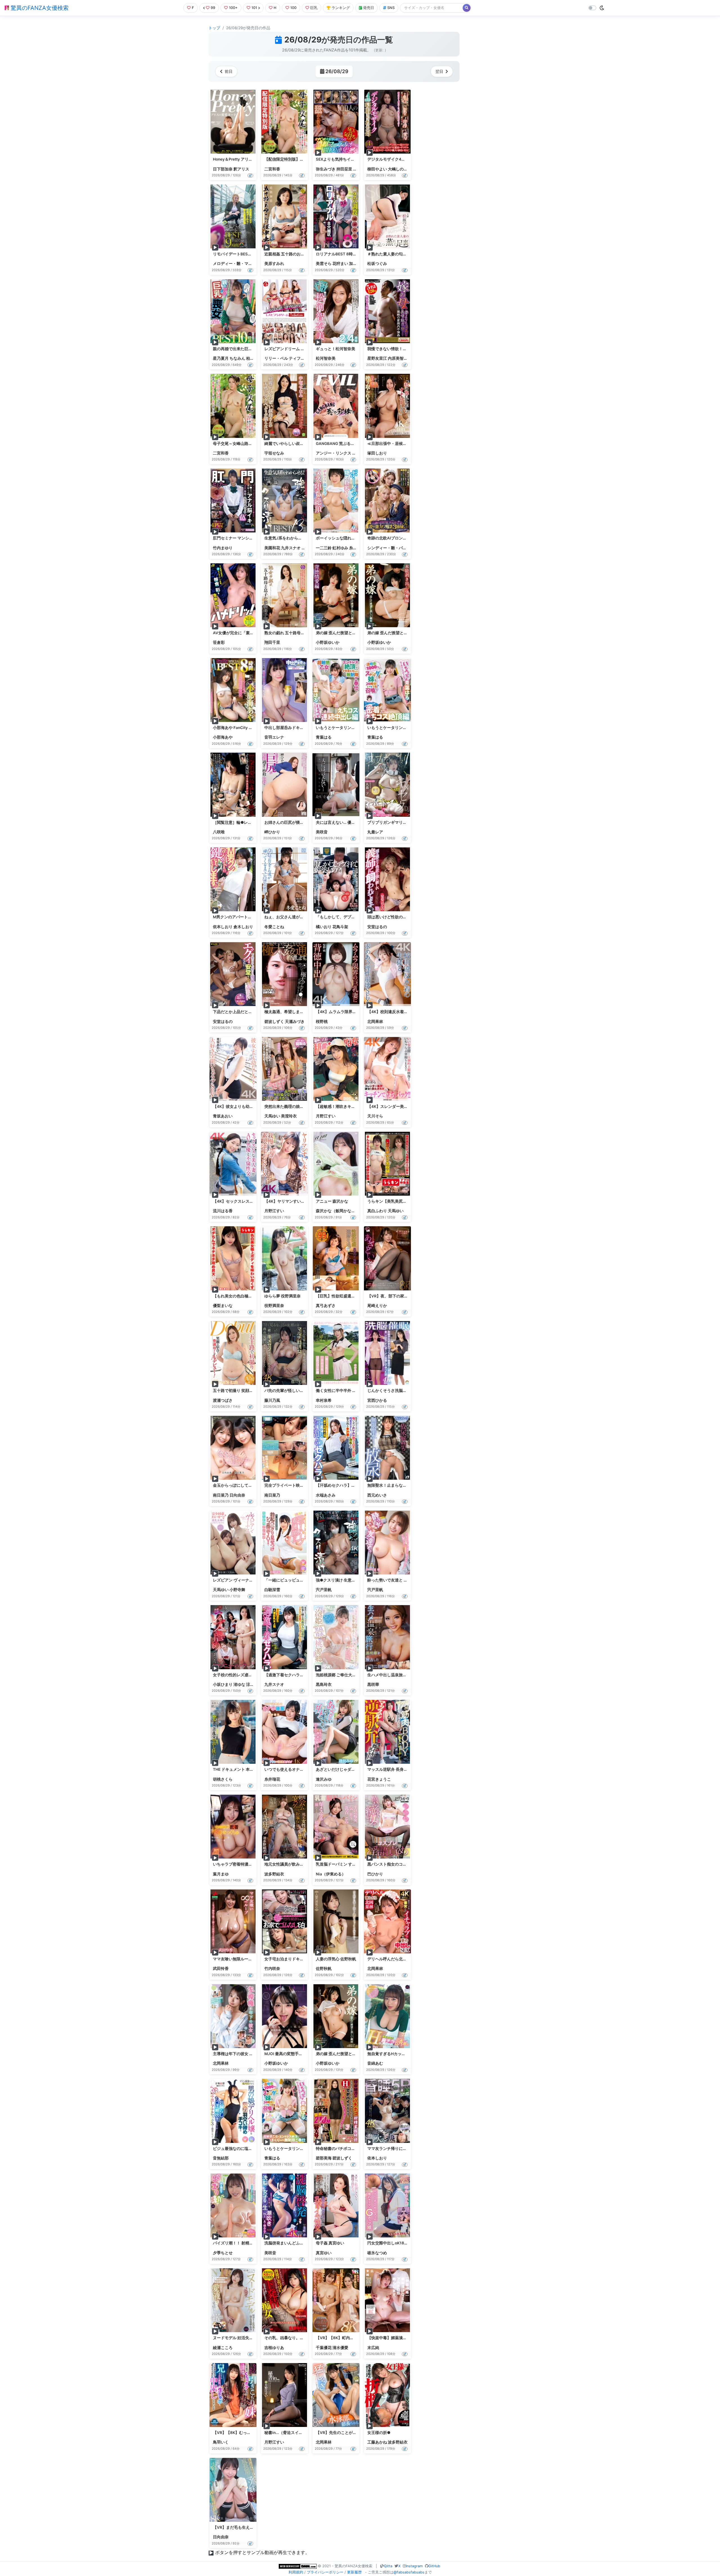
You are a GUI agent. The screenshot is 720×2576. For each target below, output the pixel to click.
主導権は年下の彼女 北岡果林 (239, 2054)
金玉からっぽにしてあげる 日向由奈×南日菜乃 (254, 1485)
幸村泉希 (324, 1400)
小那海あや (223, 737)
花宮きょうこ (379, 1779)
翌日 (439, 71)
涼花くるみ (256, 1684)
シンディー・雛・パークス (391, 548)
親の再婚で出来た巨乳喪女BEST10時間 (248, 349)
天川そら (375, 1116)
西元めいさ (377, 1495)
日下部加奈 (223, 169)
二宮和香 (272, 169)
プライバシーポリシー (325, 2572)
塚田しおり (377, 453)
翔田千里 (272, 642)
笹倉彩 (219, 642)
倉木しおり (243, 927)
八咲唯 (219, 832)
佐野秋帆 (324, 1968)
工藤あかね (377, 2442)
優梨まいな (223, 1306)
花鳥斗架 (340, 927)
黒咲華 (373, 1684)
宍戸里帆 (324, 1590)
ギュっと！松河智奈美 (336, 349)
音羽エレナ (274, 737)
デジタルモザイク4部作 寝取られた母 (400, 159)
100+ (233, 8)
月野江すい (326, 1116)
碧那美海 (324, 2158)
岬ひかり (272, 832)
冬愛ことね (274, 927)
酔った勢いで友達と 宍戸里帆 (393, 1580)
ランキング (341, 8)
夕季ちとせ (223, 2253)
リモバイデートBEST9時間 (237, 254)
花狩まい (340, 264)
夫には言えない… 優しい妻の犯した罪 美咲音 (356, 822)
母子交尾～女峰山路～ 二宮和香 (241, 444)
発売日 (369, 8)
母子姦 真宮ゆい (330, 2243)
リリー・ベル (276, 358)
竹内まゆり (223, 548)
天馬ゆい (272, 1116)
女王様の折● (379, 2433)
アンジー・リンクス (334, 453)
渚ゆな (239, 1684)
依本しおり (223, 927)
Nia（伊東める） (331, 1874)
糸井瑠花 (357, 548)
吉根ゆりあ (274, 2348)
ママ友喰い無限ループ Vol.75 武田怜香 (247, 1959)
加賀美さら (359, 264)
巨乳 (314, 8)
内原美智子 (398, 358)
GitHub (434, 2566)
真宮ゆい (324, 2253)
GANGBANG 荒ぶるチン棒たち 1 (345, 444)
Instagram (414, 2566)
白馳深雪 (272, 1590)
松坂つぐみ (377, 264)
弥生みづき (326, 169)
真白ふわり (377, 1211)
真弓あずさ (326, 1306)
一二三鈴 (324, 548)
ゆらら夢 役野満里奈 (283, 1296)
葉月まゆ (221, 1874)
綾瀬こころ (223, 2348)
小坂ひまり (223, 1684)
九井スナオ (291, 548)
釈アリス (241, 169)
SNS (391, 8)
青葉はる (324, 737)
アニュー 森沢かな (332, 1201)
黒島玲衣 (324, 1684)
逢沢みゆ (324, 1779)
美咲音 (322, 832)
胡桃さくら (223, 1779)
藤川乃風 (272, 1400)
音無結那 (221, 2158)
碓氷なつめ (377, 2253)
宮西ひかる (377, 1400)
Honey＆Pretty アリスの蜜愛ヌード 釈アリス (253, 159)
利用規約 (296, 2572)
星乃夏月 (221, 358)
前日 (229, 71)
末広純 (373, 2348)
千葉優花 (324, 2348)
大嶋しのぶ (398, 169)
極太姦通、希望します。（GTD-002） (299, 1012)
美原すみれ (274, 264)
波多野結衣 (274, 1874)
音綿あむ (375, 2063)
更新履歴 (354, 2572)
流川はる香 (223, 1211)
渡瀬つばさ (223, 1400)
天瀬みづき (295, 1022)
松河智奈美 (326, 358)
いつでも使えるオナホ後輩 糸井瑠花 (296, 1769)
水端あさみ (326, 1495)
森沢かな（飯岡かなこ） (337, 1211)
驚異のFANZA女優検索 (39, 8)
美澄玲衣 (289, 1116)
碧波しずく (274, 1022)
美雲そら (324, 264)
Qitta (388, 2566)
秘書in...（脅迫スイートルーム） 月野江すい (304, 2433)
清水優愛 (340, 2348)
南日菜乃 (221, 1495)
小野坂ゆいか (328, 642)
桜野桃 (322, 1022)
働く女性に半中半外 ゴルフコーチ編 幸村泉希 (356, 1391)
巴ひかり (375, 1874)
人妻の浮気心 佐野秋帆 (336, 1959)
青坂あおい (223, 1116)
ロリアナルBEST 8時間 (336, 254)
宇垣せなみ (274, 453)
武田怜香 (221, 1968)
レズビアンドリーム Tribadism (292, 349)
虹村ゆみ (340, 548)
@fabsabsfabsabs (409, 2572)
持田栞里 (344, 169)
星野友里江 (377, 358)
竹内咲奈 (272, 1968)
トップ (214, 28)
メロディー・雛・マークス (237, 264)
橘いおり (324, 927)
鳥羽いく (221, 2442)
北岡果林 (375, 1022)
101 (254, 8)
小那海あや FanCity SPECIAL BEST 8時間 (250, 728)
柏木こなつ (256, 358)
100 (293, 8)
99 (213, 8)
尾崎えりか (377, 1306)
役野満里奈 (274, 1306)
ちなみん (237, 358)
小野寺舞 (237, 1590)
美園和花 (272, 548)
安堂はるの (377, 927)
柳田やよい (377, 169)
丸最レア (375, 832)
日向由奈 (237, 1495)
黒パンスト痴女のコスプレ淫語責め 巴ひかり (407, 1864)
